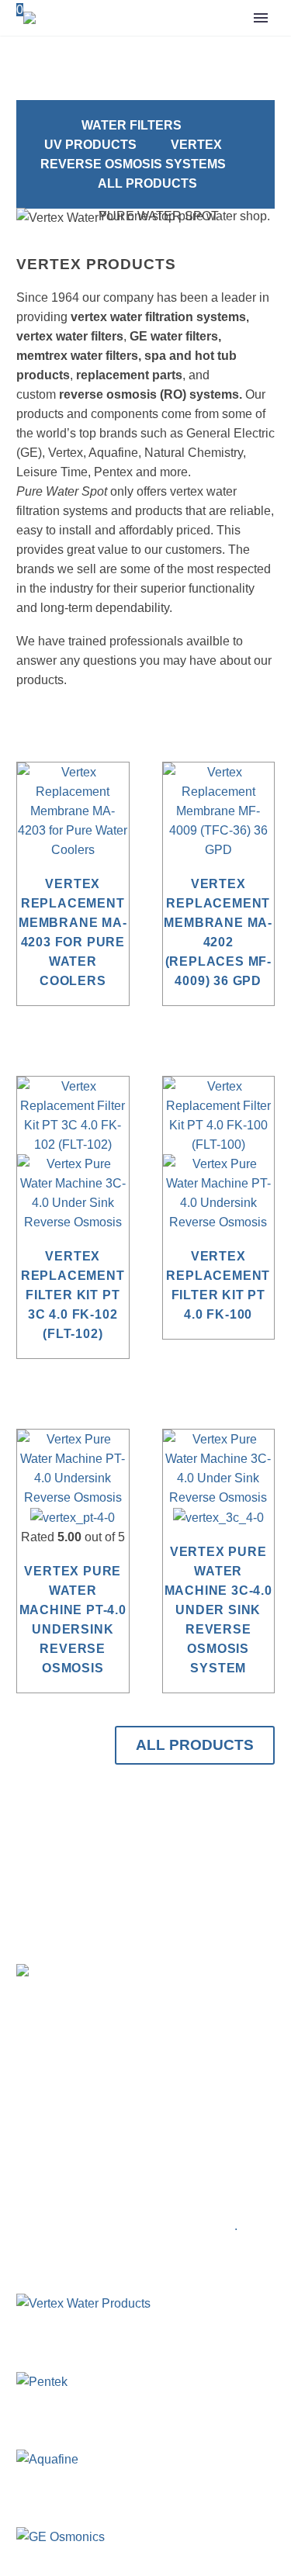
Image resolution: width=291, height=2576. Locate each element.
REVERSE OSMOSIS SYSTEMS (133, 164)
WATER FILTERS (132, 125)
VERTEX (196, 145)
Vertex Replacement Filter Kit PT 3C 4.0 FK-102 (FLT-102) (73, 1295)
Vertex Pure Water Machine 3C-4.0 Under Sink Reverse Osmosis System (218, 1610)
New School (199, 2226)
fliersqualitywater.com (100, 2173)
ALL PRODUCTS (147, 183)
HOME (211, 66)
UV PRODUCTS (90, 145)
